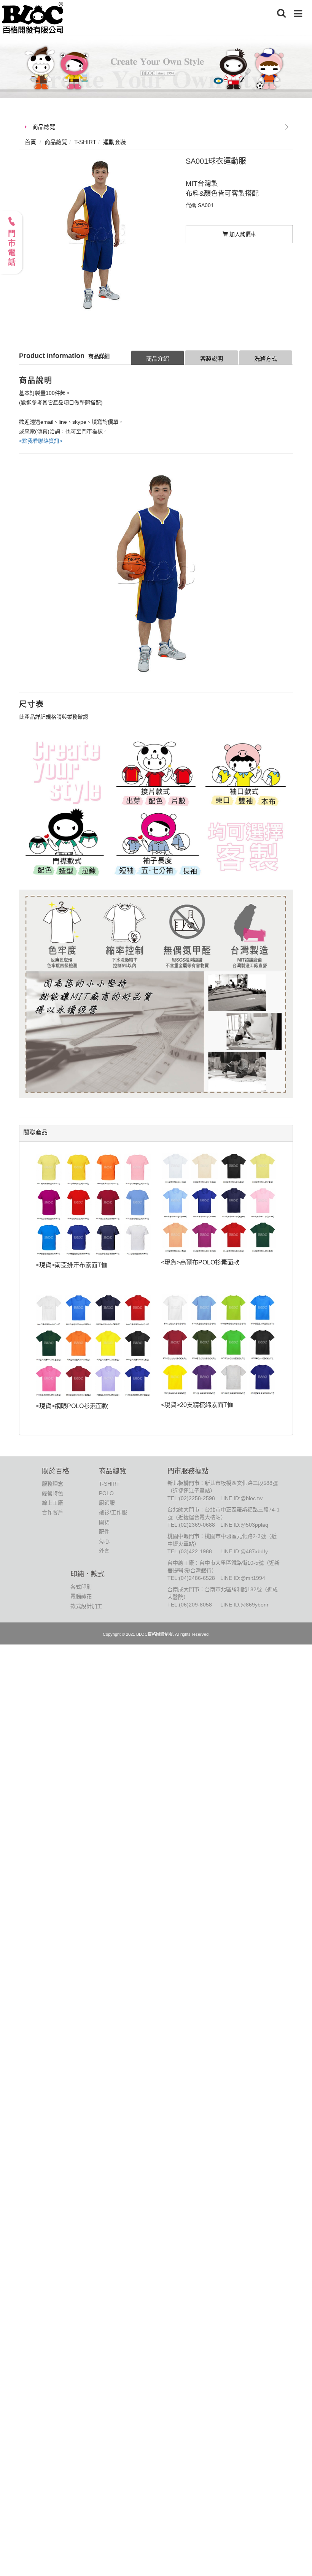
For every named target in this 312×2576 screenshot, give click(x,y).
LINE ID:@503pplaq (244, 1525)
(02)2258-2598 (197, 1498)
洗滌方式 (266, 359)
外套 (104, 1551)
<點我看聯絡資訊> (41, 441)
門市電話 (11, 249)
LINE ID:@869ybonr (244, 1605)
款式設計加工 (86, 1606)
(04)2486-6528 (197, 1578)
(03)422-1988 (195, 1551)
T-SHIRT (109, 1484)
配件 (104, 1532)
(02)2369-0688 (197, 1525)
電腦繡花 (81, 1596)
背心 (104, 1541)
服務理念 (53, 1484)
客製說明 (212, 359)
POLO (106, 1493)
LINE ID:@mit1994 (243, 1578)
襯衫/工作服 (113, 1512)
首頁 (30, 142)
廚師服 (107, 1503)
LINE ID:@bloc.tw (241, 1498)
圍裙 (104, 1522)
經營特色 (53, 1493)
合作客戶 (53, 1512)
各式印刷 (81, 1587)
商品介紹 (158, 359)
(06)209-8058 (195, 1605)
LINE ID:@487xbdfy (244, 1551)
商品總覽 (44, 127)
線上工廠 (53, 1503)
